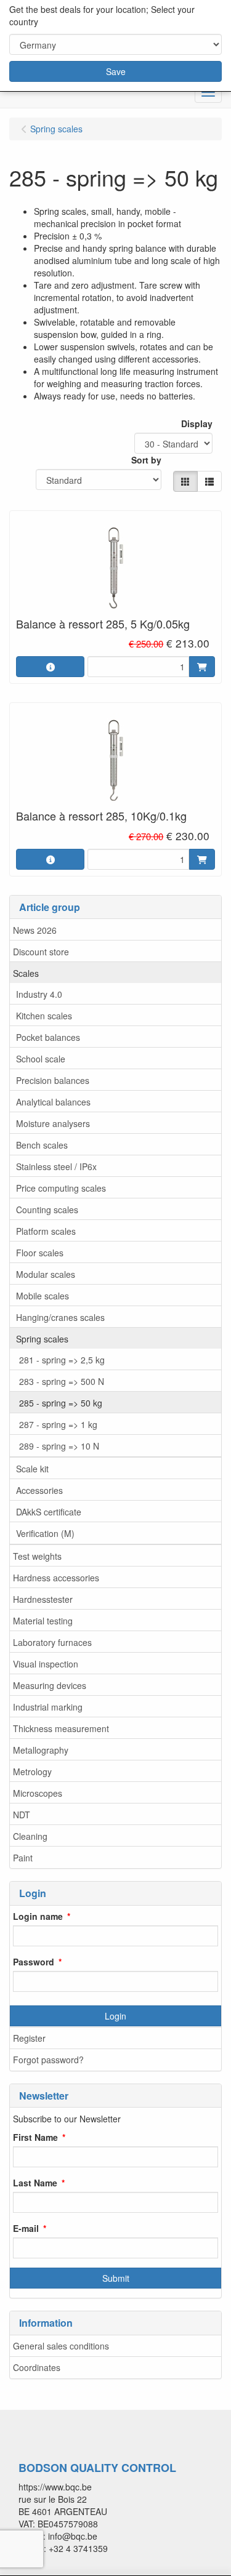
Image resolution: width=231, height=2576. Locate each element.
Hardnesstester (43, 1599)
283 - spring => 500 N (62, 1381)
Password (34, 1962)
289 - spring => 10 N (59, 1446)
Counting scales (47, 1210)
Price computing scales (61, 1188)
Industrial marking (48, 1707)
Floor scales (40, 1253)
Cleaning (30, 1836)
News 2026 (35, 930)
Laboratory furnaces (52, 1642)
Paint (23, 1858)
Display (197, 423)
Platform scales (46, 1231)
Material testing (43, 1621)
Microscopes (38, 1793)
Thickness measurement (61, 1728)
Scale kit (32, 1469)
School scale (41, 1059)
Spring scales (42, 1339)
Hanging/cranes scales (60, 1317)
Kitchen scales (44, 1016)
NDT (22, 1815)
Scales (26, 973)
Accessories (39, 1490)
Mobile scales (43, 1296)
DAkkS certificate (49, 1512)
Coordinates (37, 2367)
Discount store (41, 952)
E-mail (26, 2228)
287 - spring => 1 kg (58, 1424)
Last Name (35, 2183)
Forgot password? (48, 2060)
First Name (35, 2137)
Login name (38, 1916)
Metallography (41, 1750)
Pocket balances (48, 1037)
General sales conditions (61, 2346)
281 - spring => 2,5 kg (62, 1360)
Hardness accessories (56, 1578)
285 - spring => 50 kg (61, 1403)
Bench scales (42, 1145)
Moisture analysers (53, 1123)
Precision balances (53, 1080)
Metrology (32, 1772)
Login (115, 2016)
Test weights (37, 1556)
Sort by (146, 460)
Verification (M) (45, 1533)
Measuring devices (50, 1685)
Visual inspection (46, 1664)
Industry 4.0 (39, 994)
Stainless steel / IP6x (56, 1166)
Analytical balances (53, 1102)
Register (29, 2038)
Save (116, 71)
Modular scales (46, 1274)
